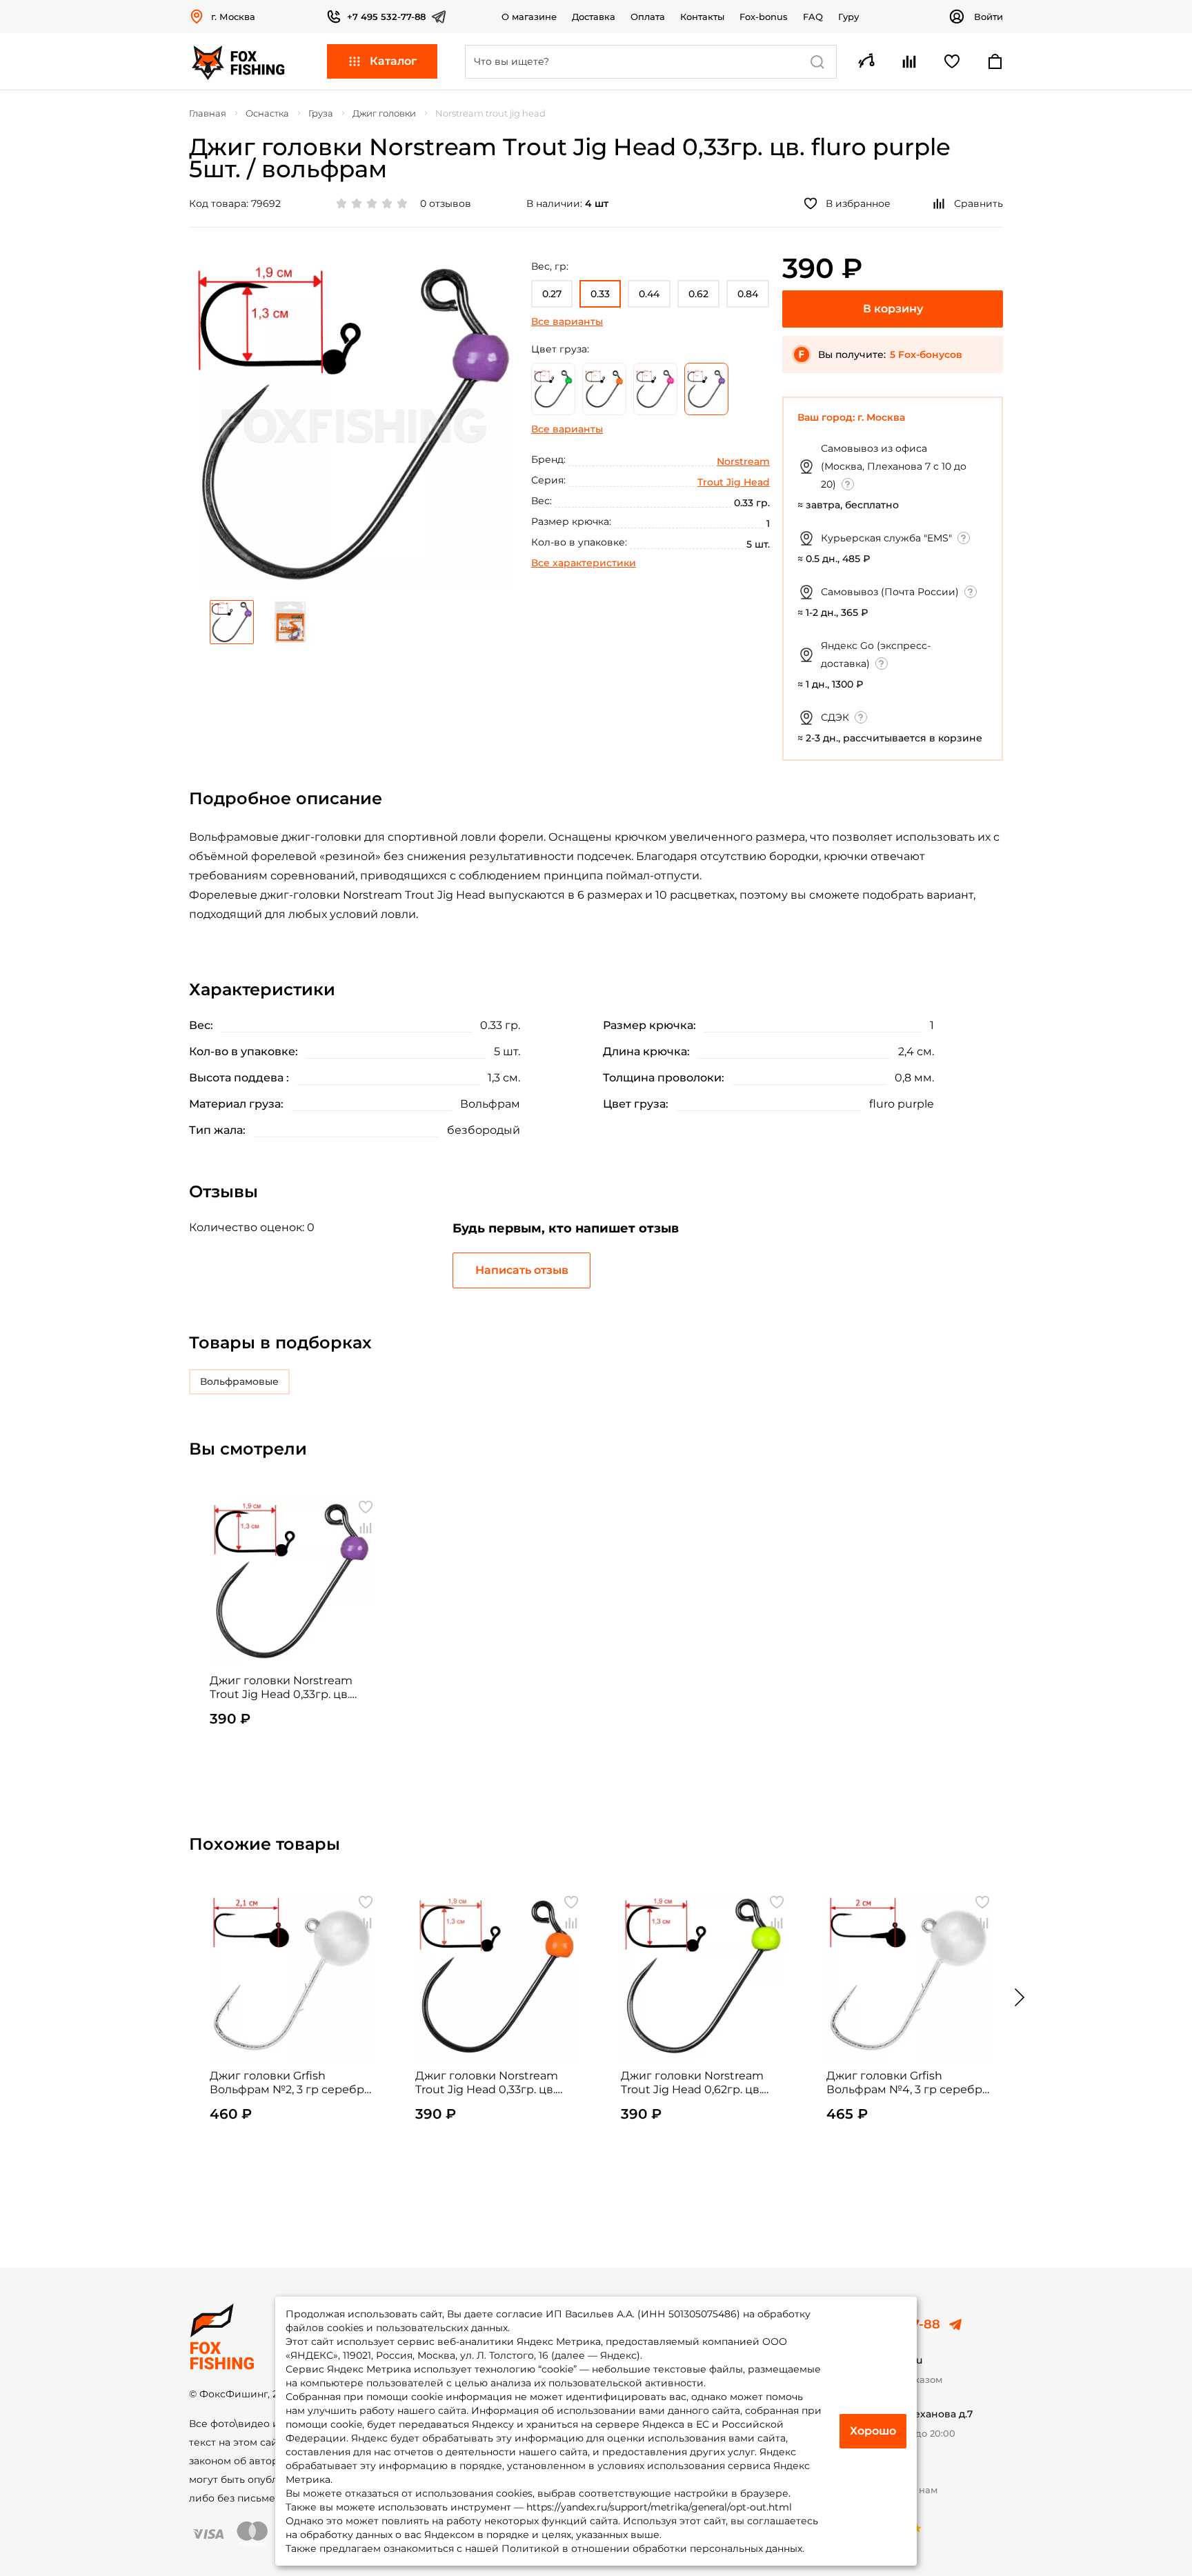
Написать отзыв (522, 1270)
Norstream (743, 461)
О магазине (529, 17)
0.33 (600, 294)
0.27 (552, 294)
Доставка (594, 17)
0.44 (649, 294)
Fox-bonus (764, 17)
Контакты (702, 17)
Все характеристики (584, 563)
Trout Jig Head (734, 482)
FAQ (813, 17)
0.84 (748, 294)
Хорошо (873, 2431)
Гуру (848, 17)
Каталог (393, 61)
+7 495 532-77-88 (386, 17)
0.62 (698, 294)
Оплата (648, 17)
